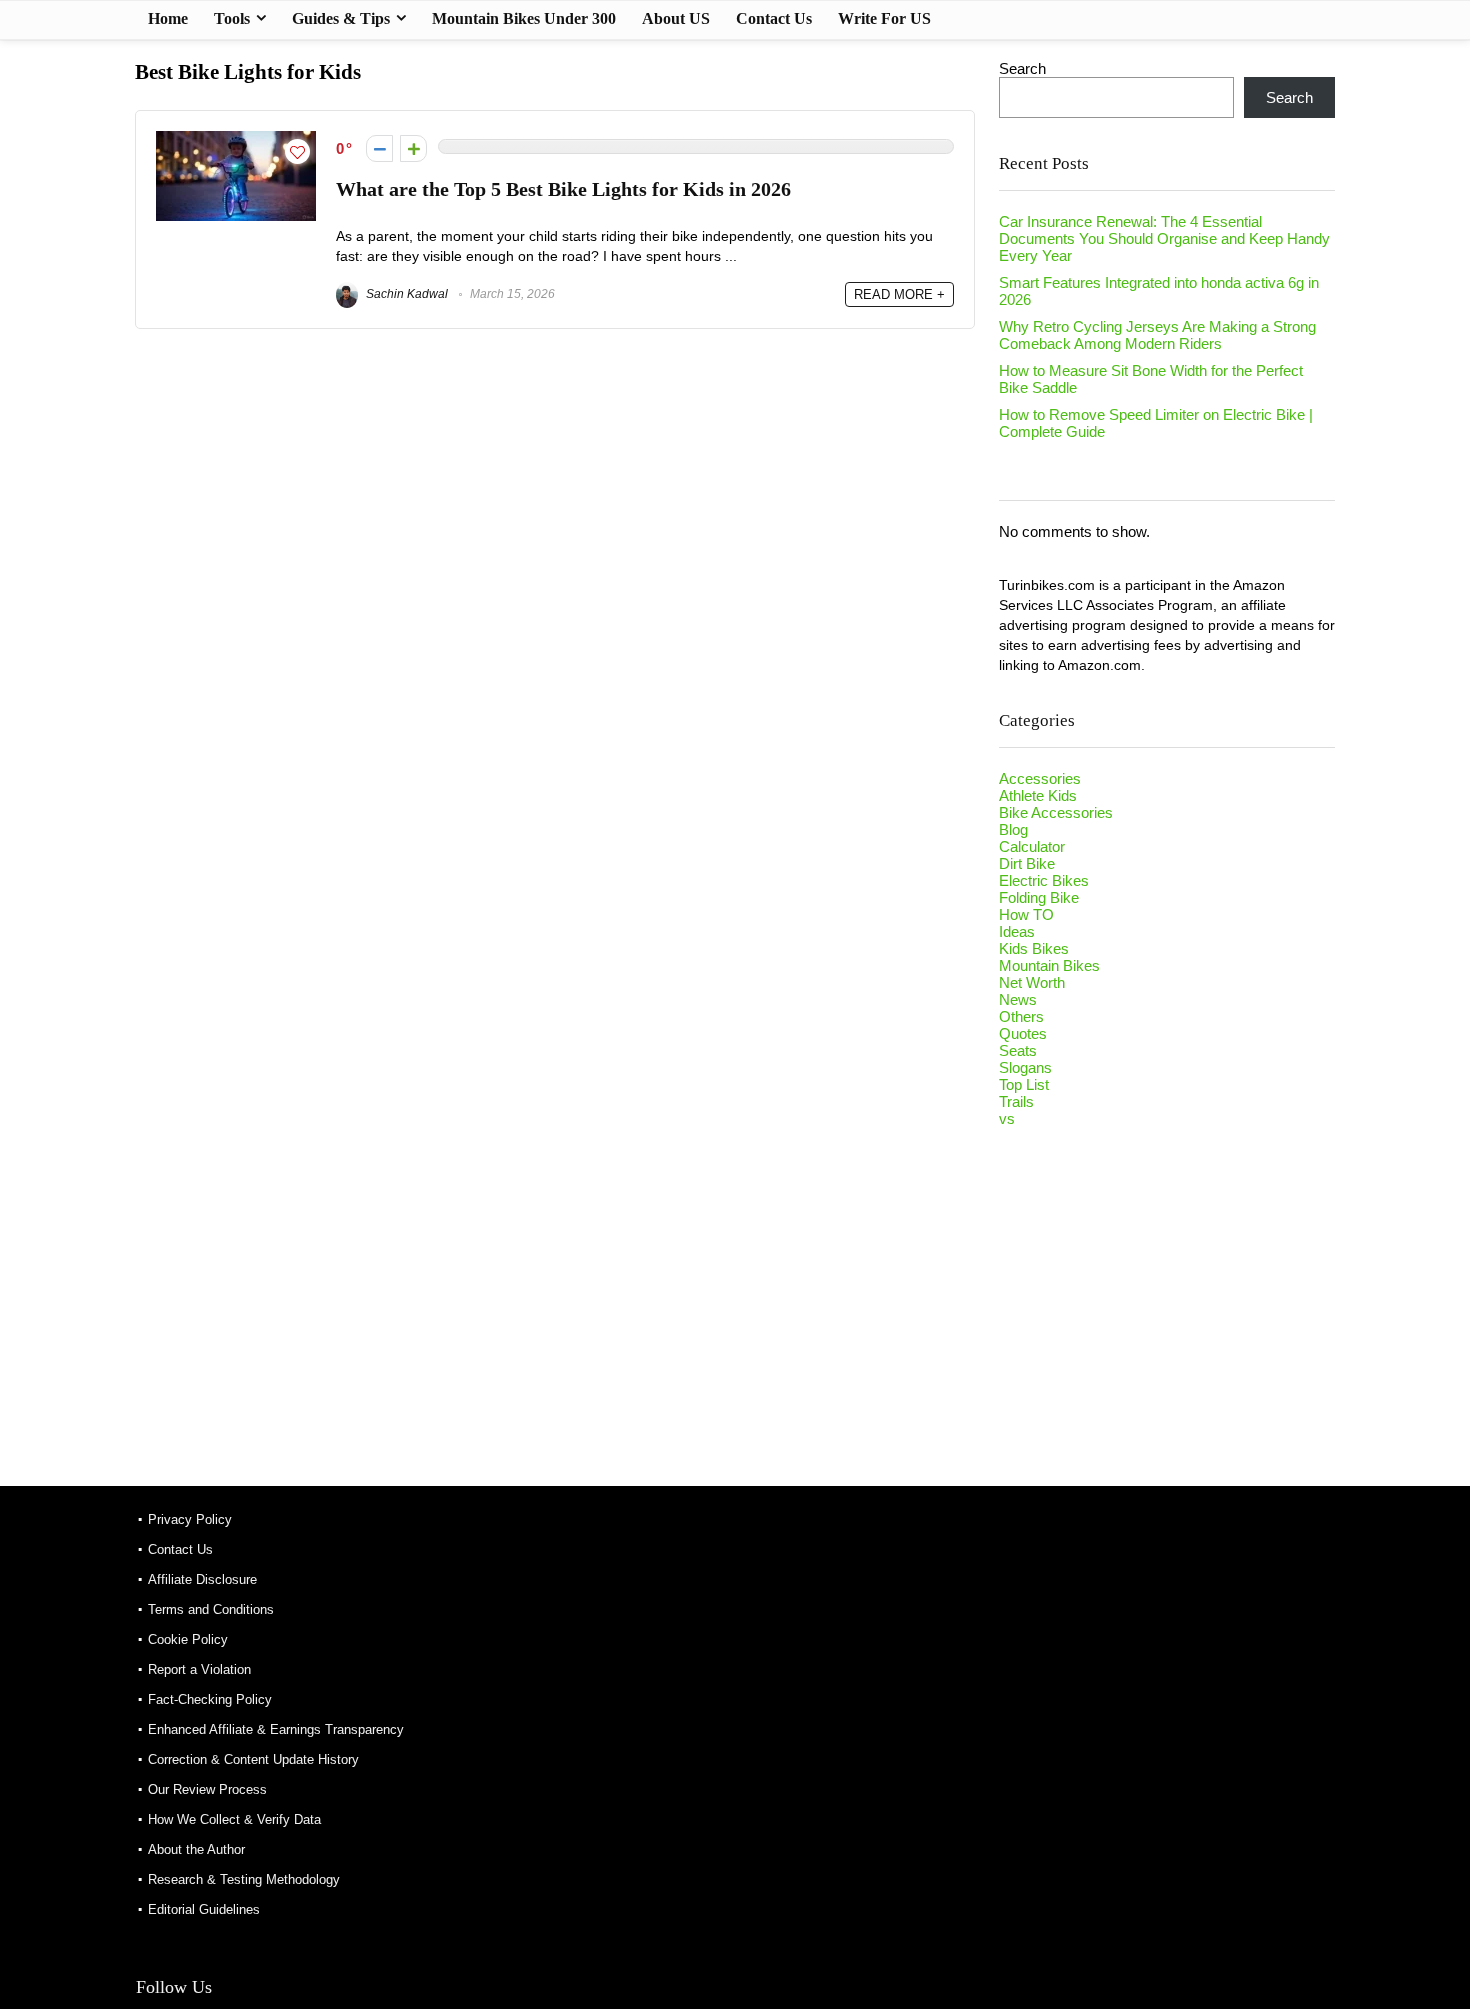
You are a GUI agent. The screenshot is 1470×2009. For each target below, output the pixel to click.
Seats (1018, 1050)
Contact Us (774, 18)
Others (1021, 1016)
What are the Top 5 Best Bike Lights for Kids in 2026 (563, 189)
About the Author (196, 1849)
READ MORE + (899, 294)
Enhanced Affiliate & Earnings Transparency (276, 1729)
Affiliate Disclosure (202, 1579)
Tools (232, 18)
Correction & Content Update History (253, 1759)
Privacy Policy (190, 1519)
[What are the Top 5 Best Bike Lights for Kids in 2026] (236, 139)
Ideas (1017, 931)
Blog (1013, 829)
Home (168, 18)
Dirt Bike (1027, 863)
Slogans (1025, 1067)
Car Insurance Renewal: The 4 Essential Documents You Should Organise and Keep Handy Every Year (1164, 238)
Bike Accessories (1056, 812)
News (1018, 999)
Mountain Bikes (1049, 965)
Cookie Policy (188, 1639)
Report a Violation (199, 1669)
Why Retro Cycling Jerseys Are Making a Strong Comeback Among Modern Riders (1157, 335)
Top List (1024, 1084)
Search (1022, 68)
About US (676, 18)
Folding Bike (1039, 897)
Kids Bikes (1034, 948)
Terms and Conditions (211, 1609)
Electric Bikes (1044, 880)
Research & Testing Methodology (244, 1879)
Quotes (1023, 1033)
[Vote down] (379, 148)
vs (1007, 1118)
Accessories (1040, 778)
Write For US (884, 18)
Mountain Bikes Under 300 (524, 18)
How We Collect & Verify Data (234, 1819)
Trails (1016, 1101)
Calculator (1032, 846)
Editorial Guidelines (204, 1909)
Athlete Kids (1038, 795)
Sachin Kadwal (405, 294)
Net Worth (1032, 982)
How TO (1026, 914)
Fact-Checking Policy (210, 1699)
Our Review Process (207, 1789)
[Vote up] (413, 148)
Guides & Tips (341, 18)
